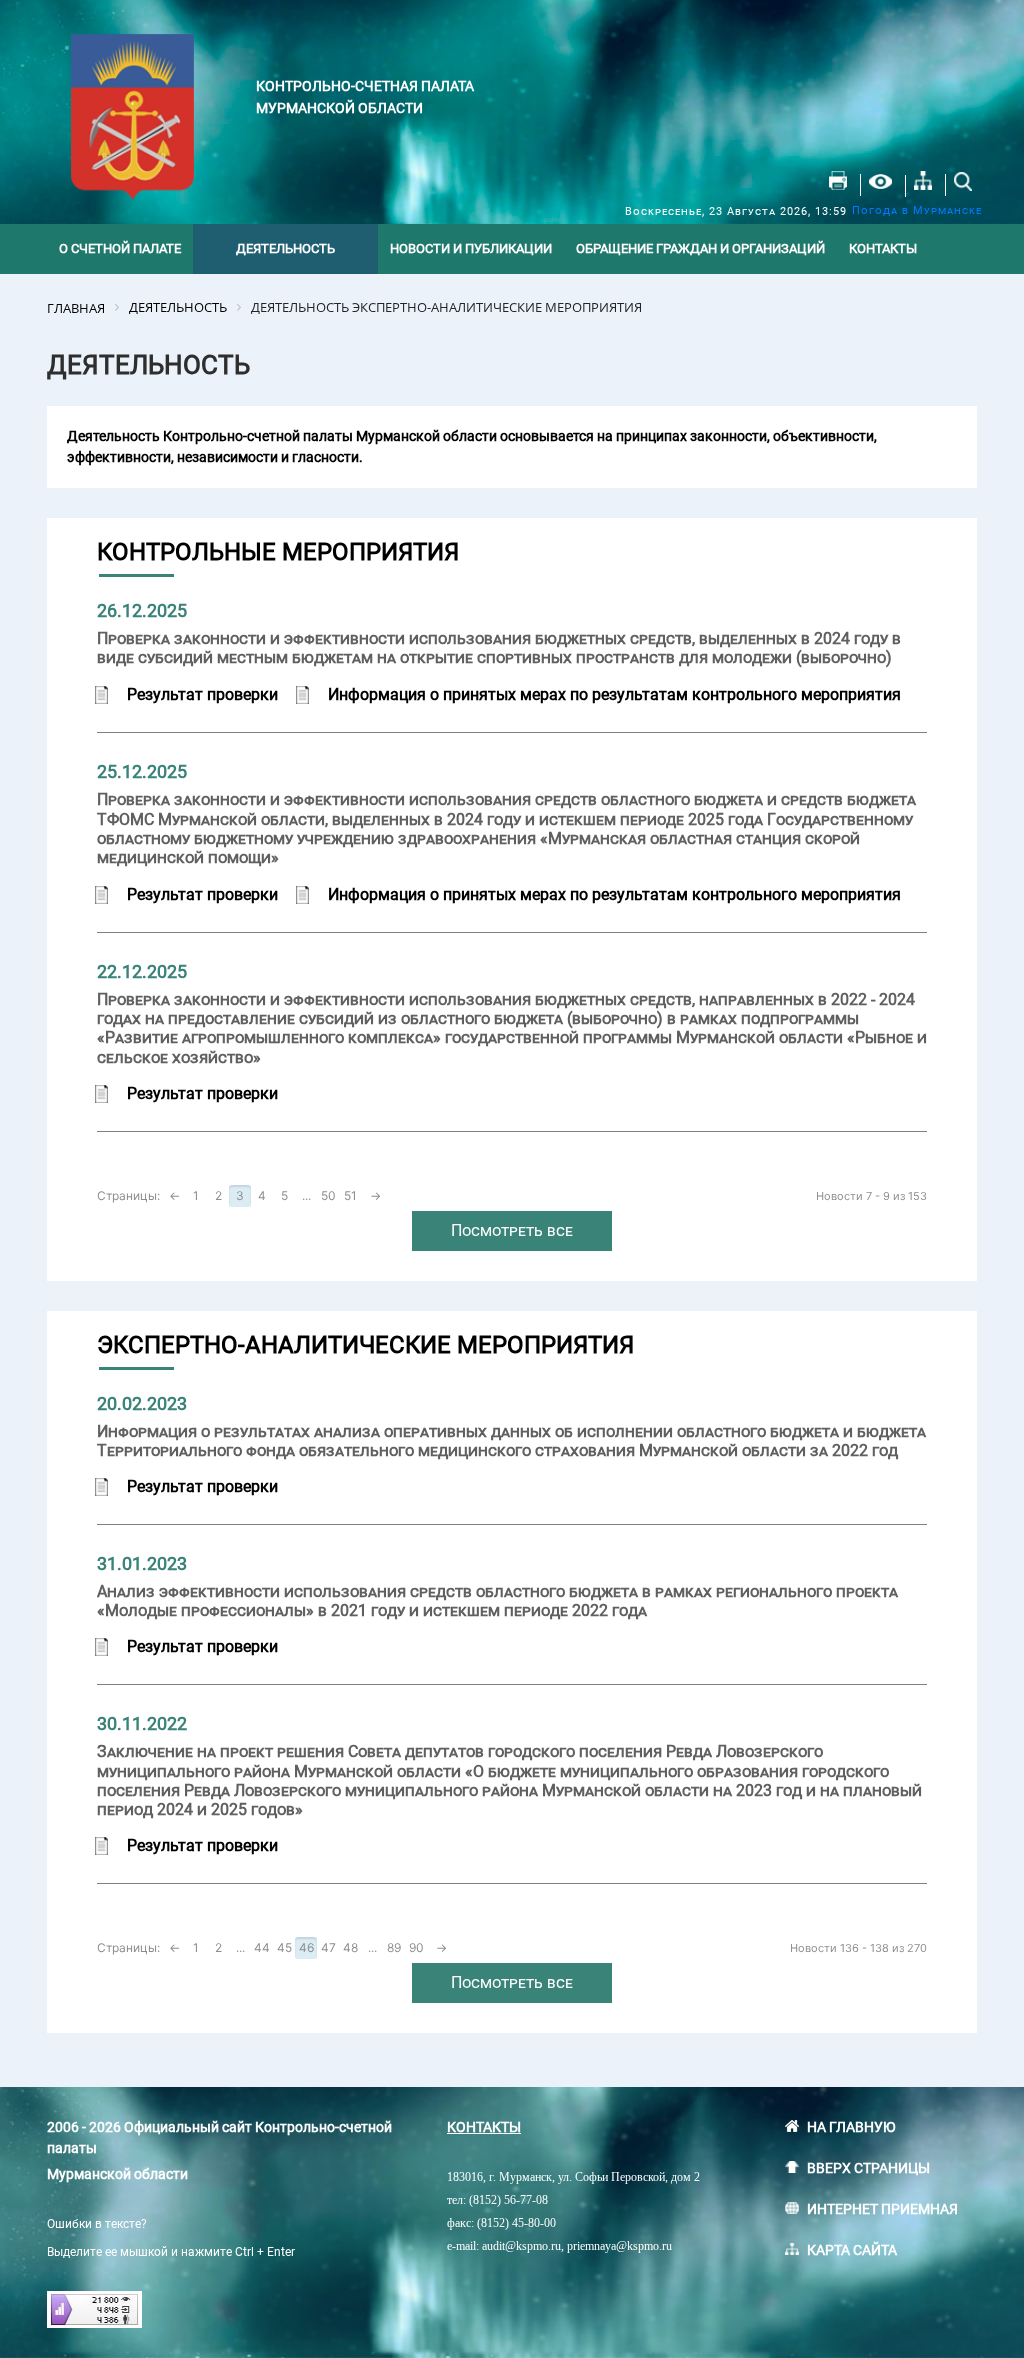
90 (416, 1947)
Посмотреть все (512, 1230)
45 (284, 1947)
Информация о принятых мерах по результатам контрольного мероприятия (614, 694)
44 (262, 1947)
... (306, 1195)
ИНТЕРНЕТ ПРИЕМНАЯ (882, 2209)
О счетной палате (120, 248)
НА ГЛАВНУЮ (851, 2127)
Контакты (883, 248)
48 (350, 1947)
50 (328, 1195)
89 (394, 1947)
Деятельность (285, 248)
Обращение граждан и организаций (700, 248)
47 (328, 1947)
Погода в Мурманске (917, 210)
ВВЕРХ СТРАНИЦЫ (868, 2168)
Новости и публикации (471, 248)
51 (350, 1195)
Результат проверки (202, 694)
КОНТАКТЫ (484, 2127)
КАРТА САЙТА (852, 2250)
